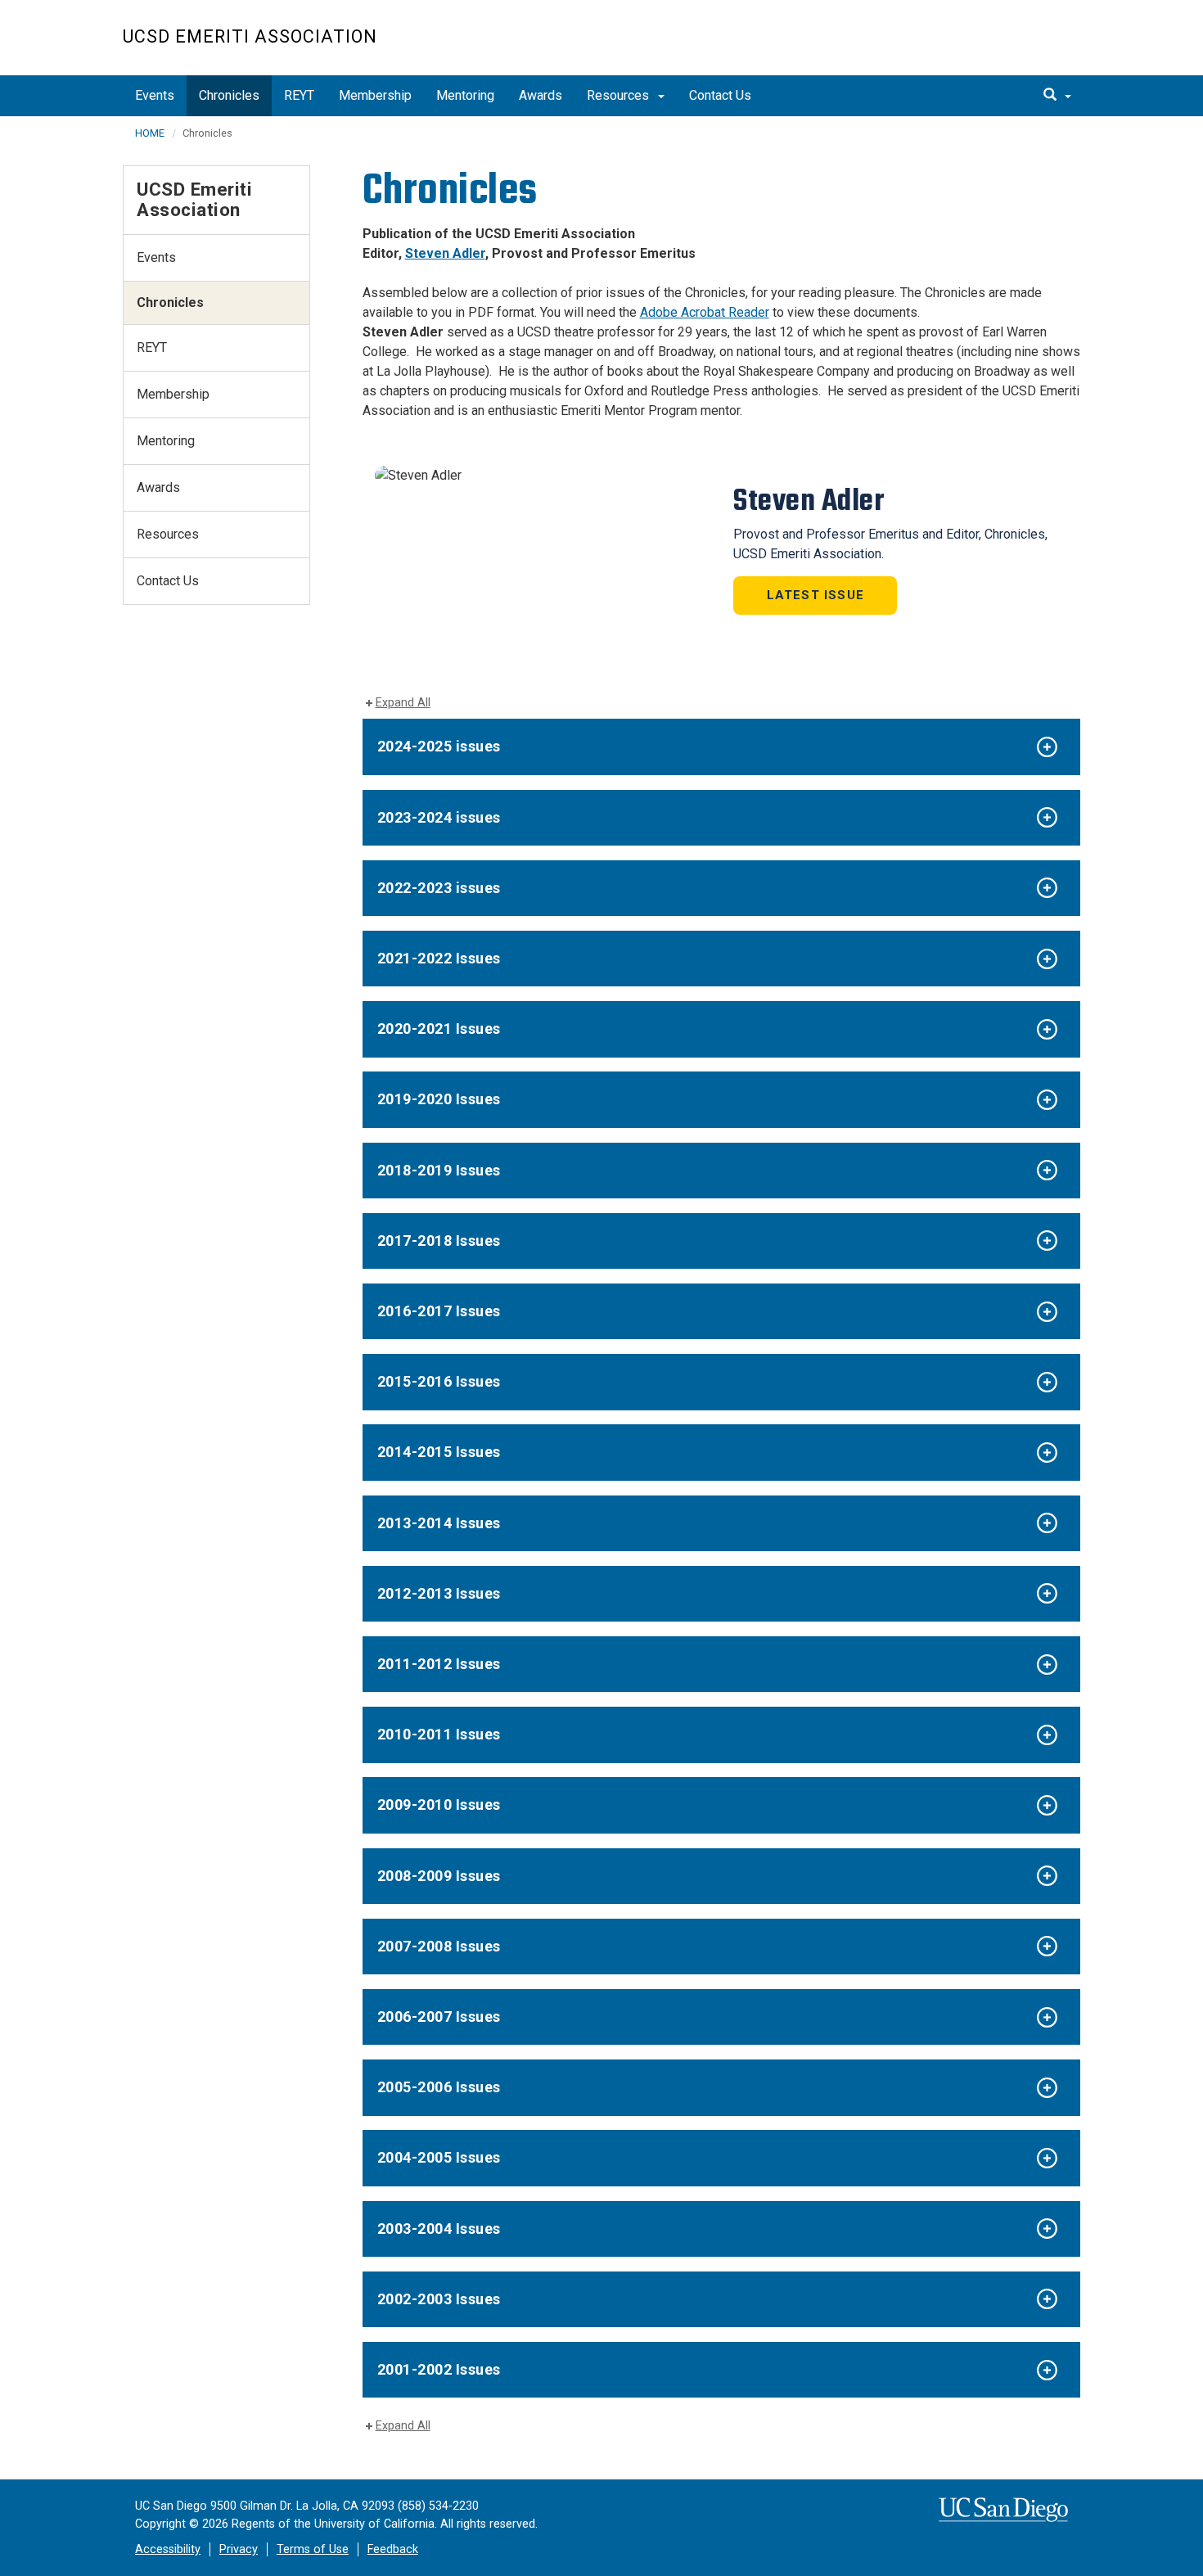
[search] (1057, 96)
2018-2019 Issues (439, 1170)
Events (155, 95)
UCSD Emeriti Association (250, 36)
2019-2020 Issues (439, 1099)
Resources (620, 95)
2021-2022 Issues (439, 958)
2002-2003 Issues (439, 2299)
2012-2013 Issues (439, 1593)
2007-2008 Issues (439, 1946)
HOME (150, 133)
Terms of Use (313, 2549)
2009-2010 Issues (439, 1805)
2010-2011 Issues (439, 1734)
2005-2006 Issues (439, 2087)
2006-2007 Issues (439, 2017)
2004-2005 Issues (439, 2157)
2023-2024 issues (439, 817)
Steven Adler (445, 253)
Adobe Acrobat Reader (705, 312)
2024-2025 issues (439, 746)
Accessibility (168, 2549)
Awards (541, 95)
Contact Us (720, 95)
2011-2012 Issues (439, 1664)
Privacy (239, 2549)
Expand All (403, 703)
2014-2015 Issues (439, 1452)
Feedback (393, 2549)
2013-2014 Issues (439, 1523)
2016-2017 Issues (439, 1311)
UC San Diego (987, 46)
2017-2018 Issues (439, 1241)
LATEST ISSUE (816, 595)
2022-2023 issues (439, 888)
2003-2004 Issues (439, 2229)
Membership (375, 95)
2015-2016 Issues (439, 1381)
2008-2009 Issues (439, 1876)
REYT (299, 95)
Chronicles (229, 95)
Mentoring (465, 95)
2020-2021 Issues (439, 1029)
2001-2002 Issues (439, 2369)
